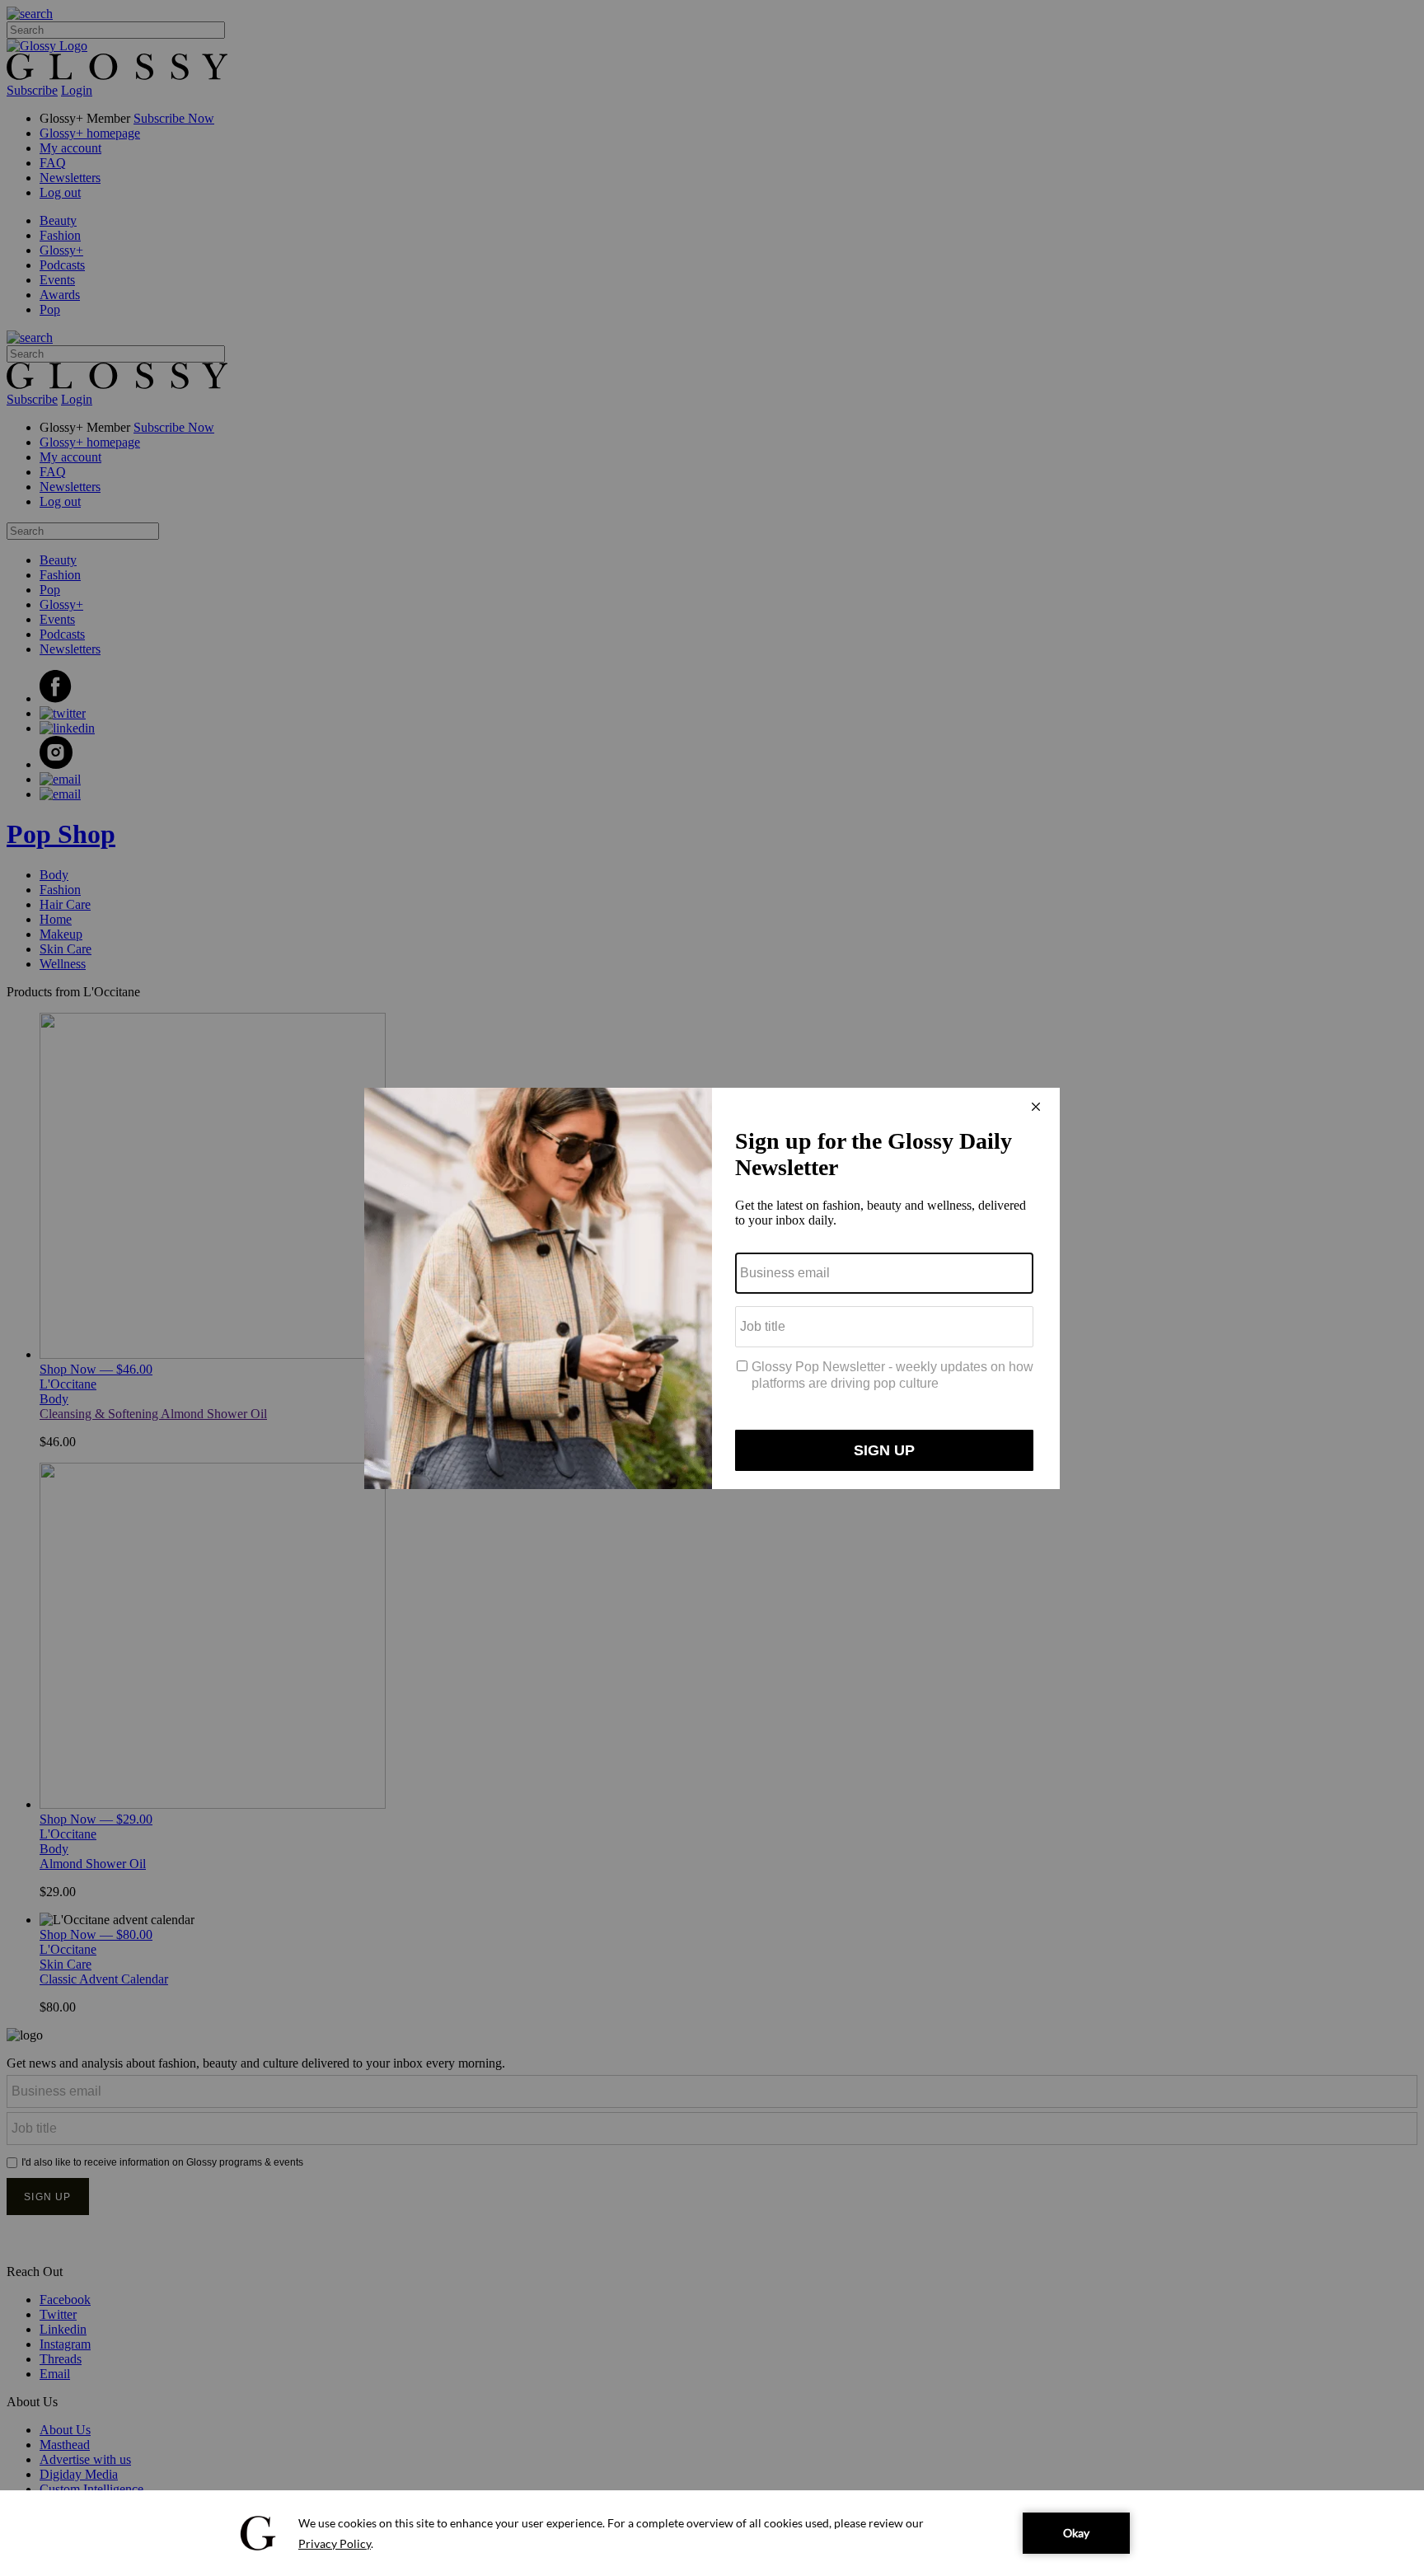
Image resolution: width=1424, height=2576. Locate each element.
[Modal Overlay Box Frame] (712, 1288)
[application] (712, 2533)
